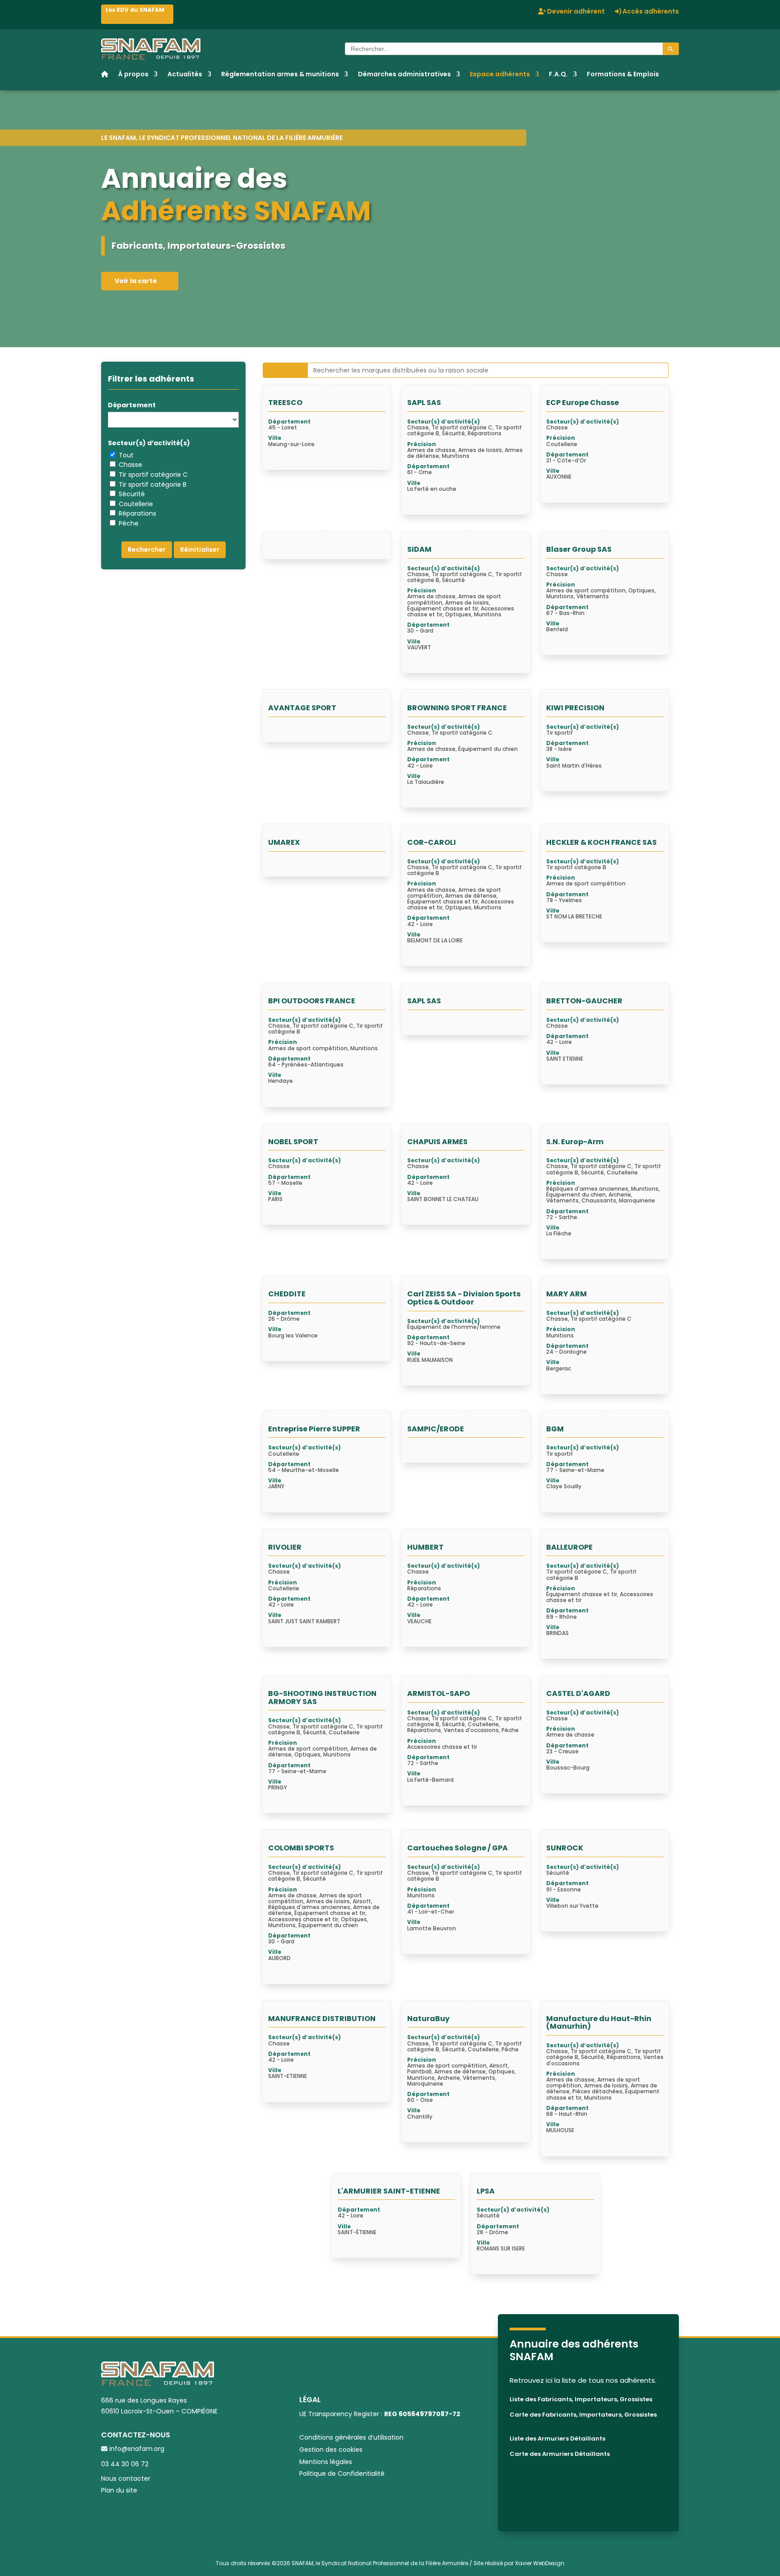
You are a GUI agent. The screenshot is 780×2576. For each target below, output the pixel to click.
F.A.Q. (558, 75)
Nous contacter (126, 2478)
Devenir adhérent (575, 12)
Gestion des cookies (331, 2450)
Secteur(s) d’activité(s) (149, 443)
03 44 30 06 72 (125, 2464)
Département (132, 405)
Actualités (185, 75)
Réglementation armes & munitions (280, 75)
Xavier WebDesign (540, 2563)
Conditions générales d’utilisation (351, 2437)
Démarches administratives (404, 75)
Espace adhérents (500, 75)
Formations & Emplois (623, 75)
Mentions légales (326, 2462)
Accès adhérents (650, 12)
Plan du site (119, 2490)
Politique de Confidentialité (342, 2474)
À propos (133, 75)
